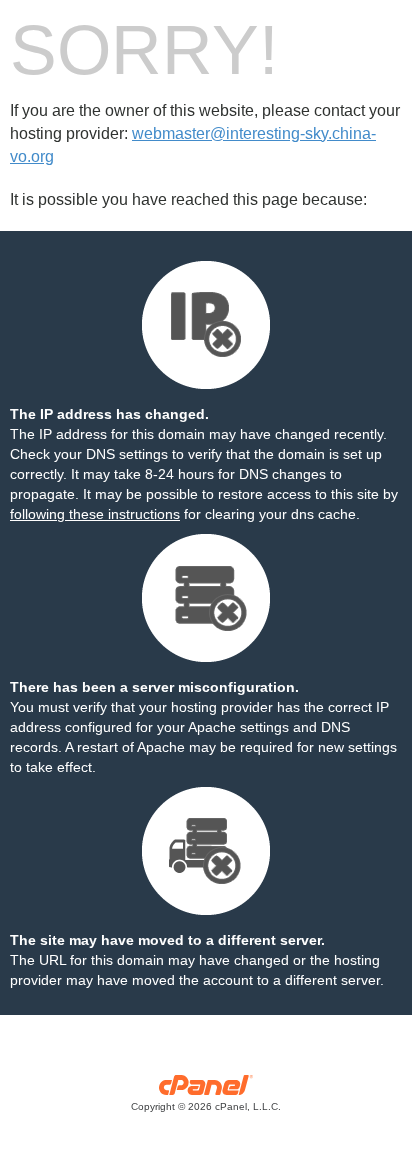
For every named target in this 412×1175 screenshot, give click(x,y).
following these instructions (95, 514)
